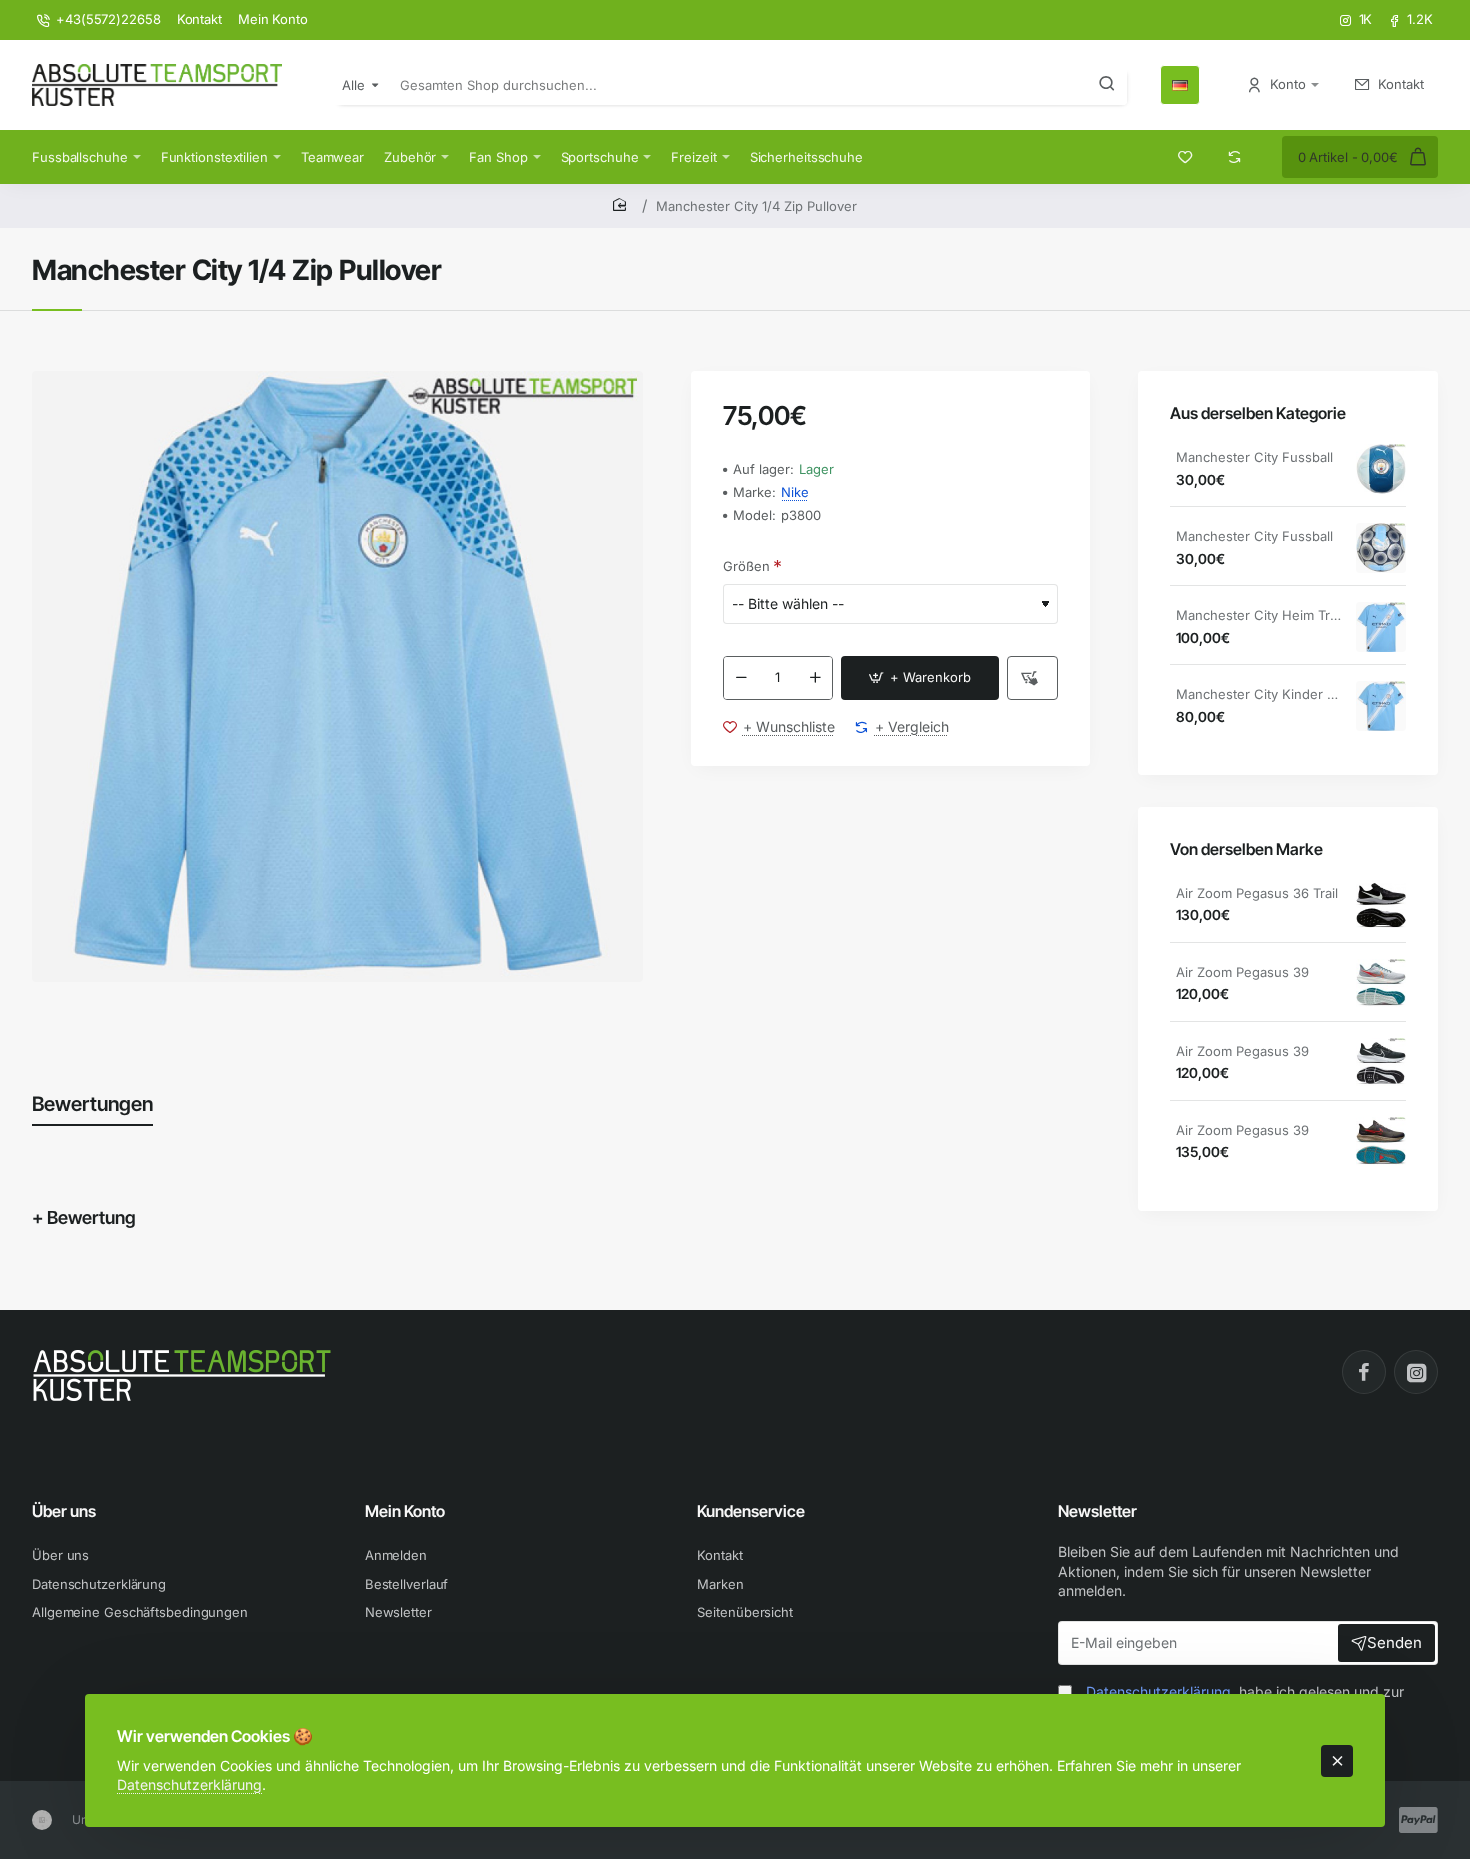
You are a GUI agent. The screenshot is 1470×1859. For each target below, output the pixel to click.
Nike (795, 492)
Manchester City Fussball (1254, 457)
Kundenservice (751, 1511)
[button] (920, 678)
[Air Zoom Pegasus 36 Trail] (1381, 905)
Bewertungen (92, 1104)
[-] (741, 678)
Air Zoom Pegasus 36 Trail (1257, 893)
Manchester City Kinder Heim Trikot (1259, 694)
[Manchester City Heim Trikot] (1381, 627)
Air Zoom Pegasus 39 (1242, 972)
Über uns (64, 1511)
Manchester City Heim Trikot (1259, 615)
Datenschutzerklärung (189, 1784)
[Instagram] (1416, 1372)
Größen (746, 566)
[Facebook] (1364, 1372)
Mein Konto (405, 1511)
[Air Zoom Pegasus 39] (1381, 984)
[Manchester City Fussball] (1381, 469)
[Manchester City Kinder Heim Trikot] (1381, 706)
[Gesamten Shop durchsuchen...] (1107, 85)
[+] (815, 678)
